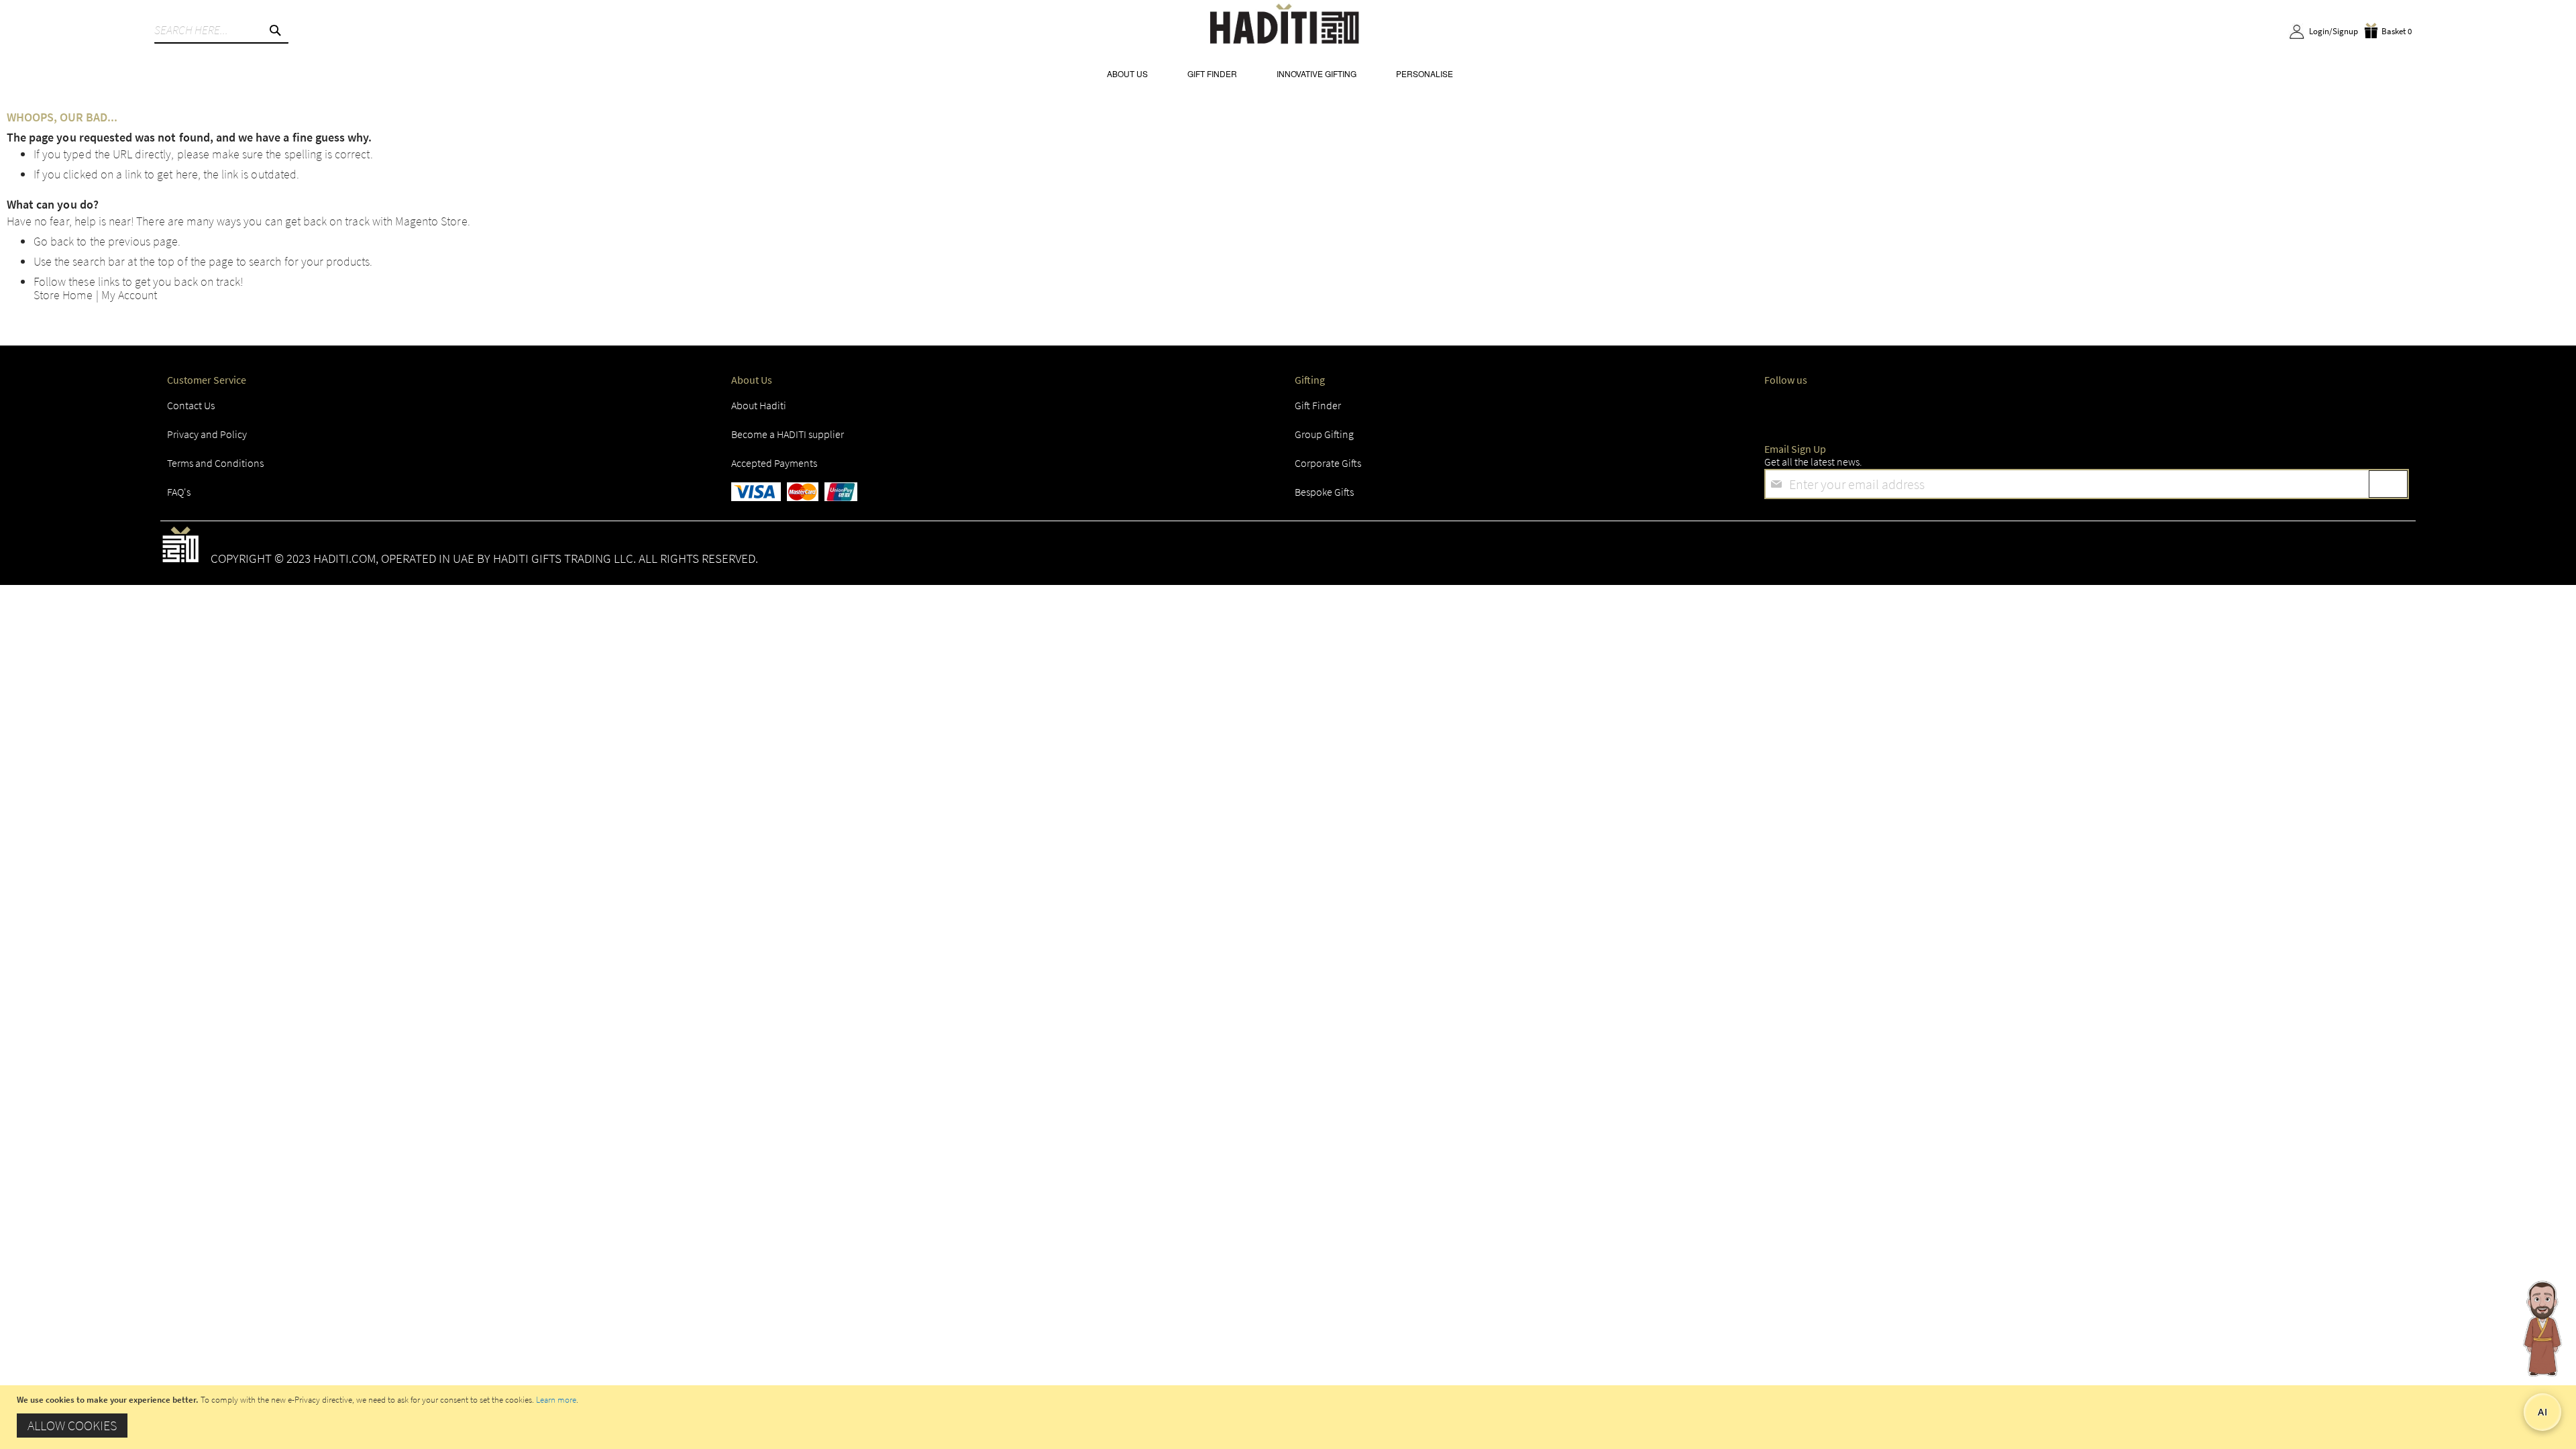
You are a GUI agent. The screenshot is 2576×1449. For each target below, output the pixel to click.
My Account (129, 295)
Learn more (556, 1400)
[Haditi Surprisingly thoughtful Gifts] (1285, 26)
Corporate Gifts (1328, 463)
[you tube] (2071, 409)
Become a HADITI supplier (788, 434)
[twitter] (1851, 409)
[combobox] (221, 30)
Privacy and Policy (207, 434)
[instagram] (1924, 409)
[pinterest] (2144, 409)
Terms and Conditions (215, 463)
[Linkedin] (1997, 409)
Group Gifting (1324, 434)
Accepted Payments (774, 463)
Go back (54, 241)
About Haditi (759, 405)
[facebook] (1778, 409)
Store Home (63, 295)
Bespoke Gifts (1324, 492)
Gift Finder (1318, 405)
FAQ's (179, 492)
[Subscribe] (2388, 484)
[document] (1290, 1417)
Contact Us (191, 405)
